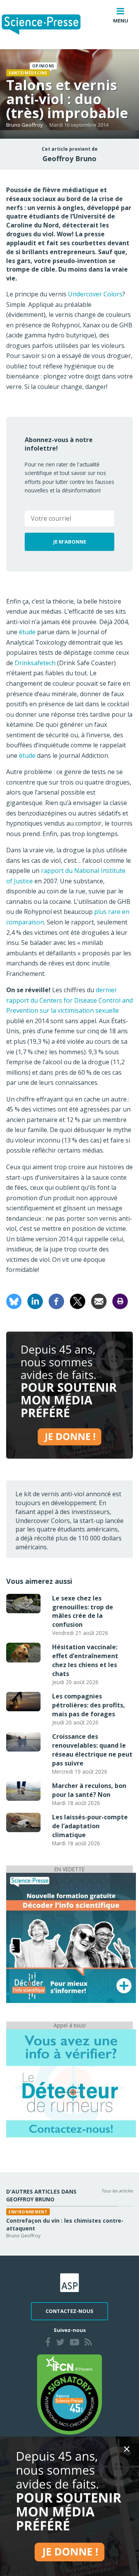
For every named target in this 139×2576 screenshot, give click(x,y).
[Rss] (88, 2343)
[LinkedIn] (35, 1301)
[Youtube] (75, 2343)
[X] (78, 1301)
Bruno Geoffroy (25, 125)
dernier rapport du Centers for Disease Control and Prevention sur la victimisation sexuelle (69, 1000)
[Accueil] (47, 25)
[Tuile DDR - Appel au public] (71, 2083)
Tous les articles (117, 2191)
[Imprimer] (120, 1301)
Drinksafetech (35, 663)
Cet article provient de (70, 149)
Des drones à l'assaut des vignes (77, 2221)
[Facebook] (56, 1301)
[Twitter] (60, 2343)
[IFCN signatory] (69, 2394)
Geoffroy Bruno (69, 158)
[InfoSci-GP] (71, 1938)
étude (28, 632)
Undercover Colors (95, 294)
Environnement (53, 2212)
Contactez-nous (69, 2311)
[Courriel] (99, 1301)
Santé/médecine (28, 73)
